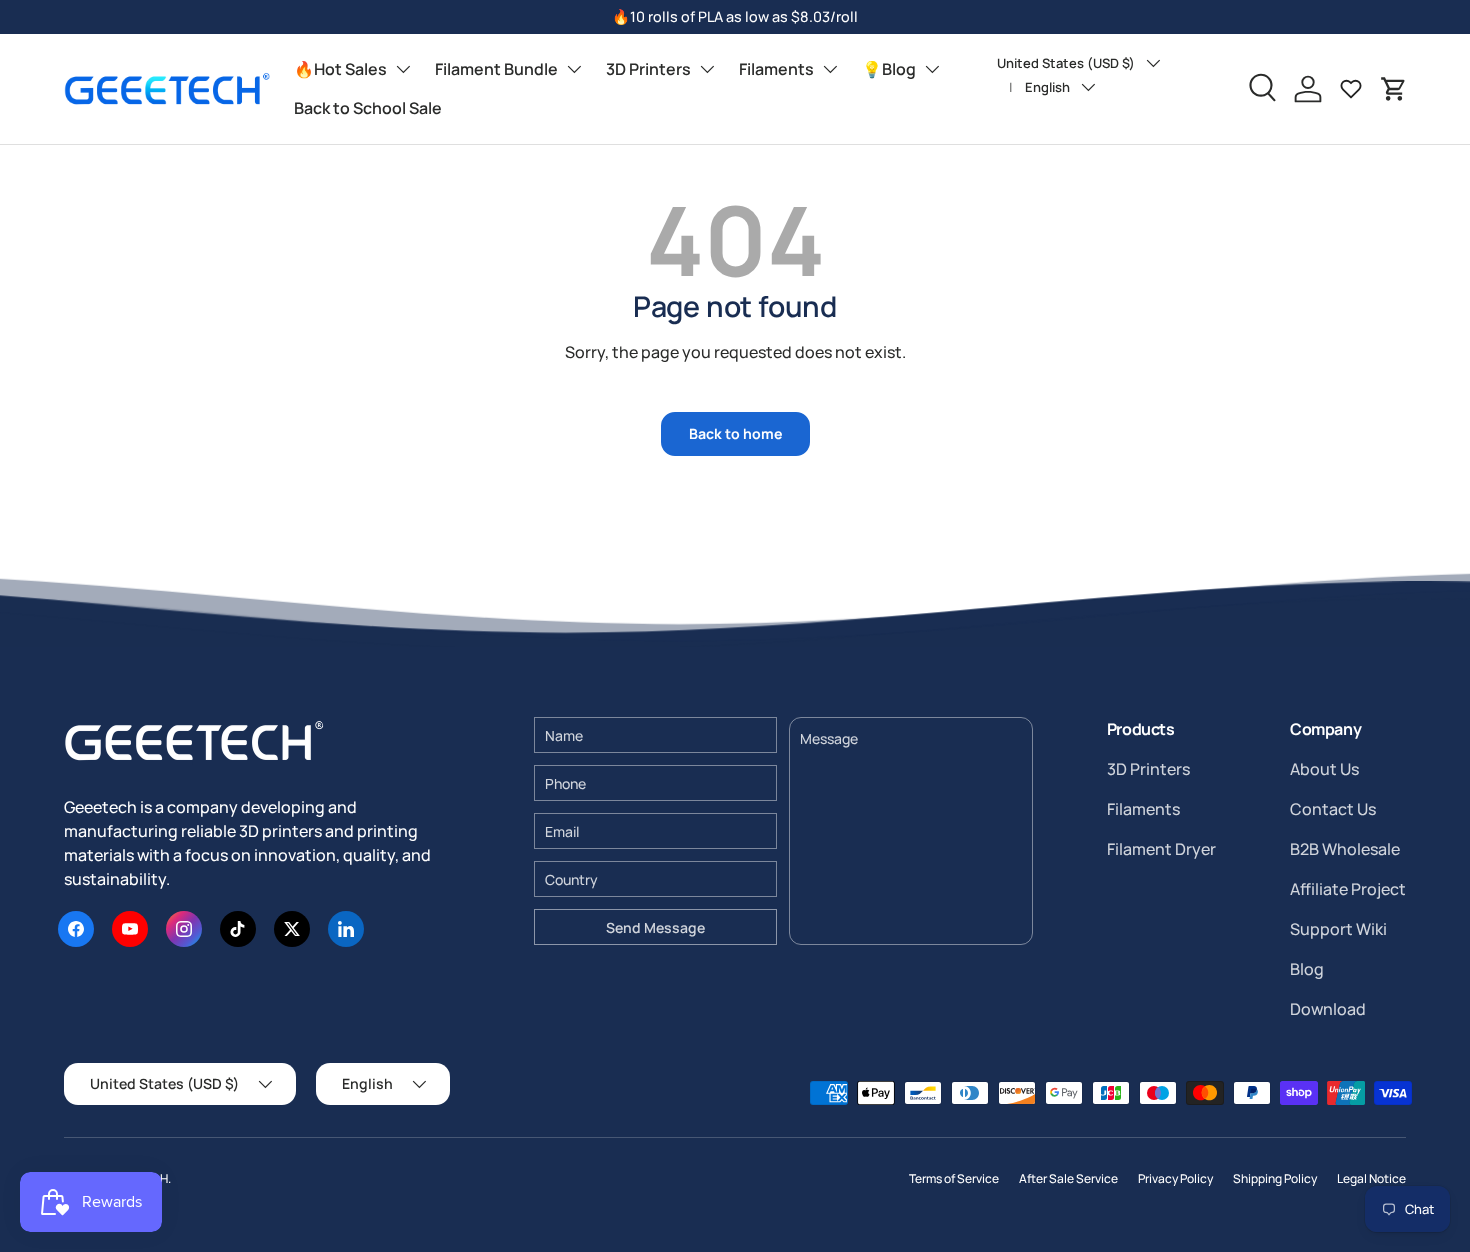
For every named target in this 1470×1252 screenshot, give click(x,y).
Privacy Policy (1175, 1178)
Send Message (655, 927)
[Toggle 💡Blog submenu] (932, 69)
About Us (1324, 769)
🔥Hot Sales (340, 69)
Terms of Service (954, 1178)
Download (1328, 1009)
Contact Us (1333, 809)
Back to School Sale (368, 108)
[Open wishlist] (1351, 89)
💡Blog (889, 69)
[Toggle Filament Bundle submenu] (574, 69)
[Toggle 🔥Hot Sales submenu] (403, 69)
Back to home (735, 433)
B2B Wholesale (1345, 849)
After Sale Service (1068, 1178)
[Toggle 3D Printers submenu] (707, 69)
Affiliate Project (1348, 889)
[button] (1394, 89)
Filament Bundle (496, 69)
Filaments (776, 69)
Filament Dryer (1161, 849)
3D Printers (648, 69)
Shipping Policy (1275, 1178)
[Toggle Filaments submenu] (830, 69)
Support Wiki (1338, 929)
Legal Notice (1371, 1178)
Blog (1307, 969)
